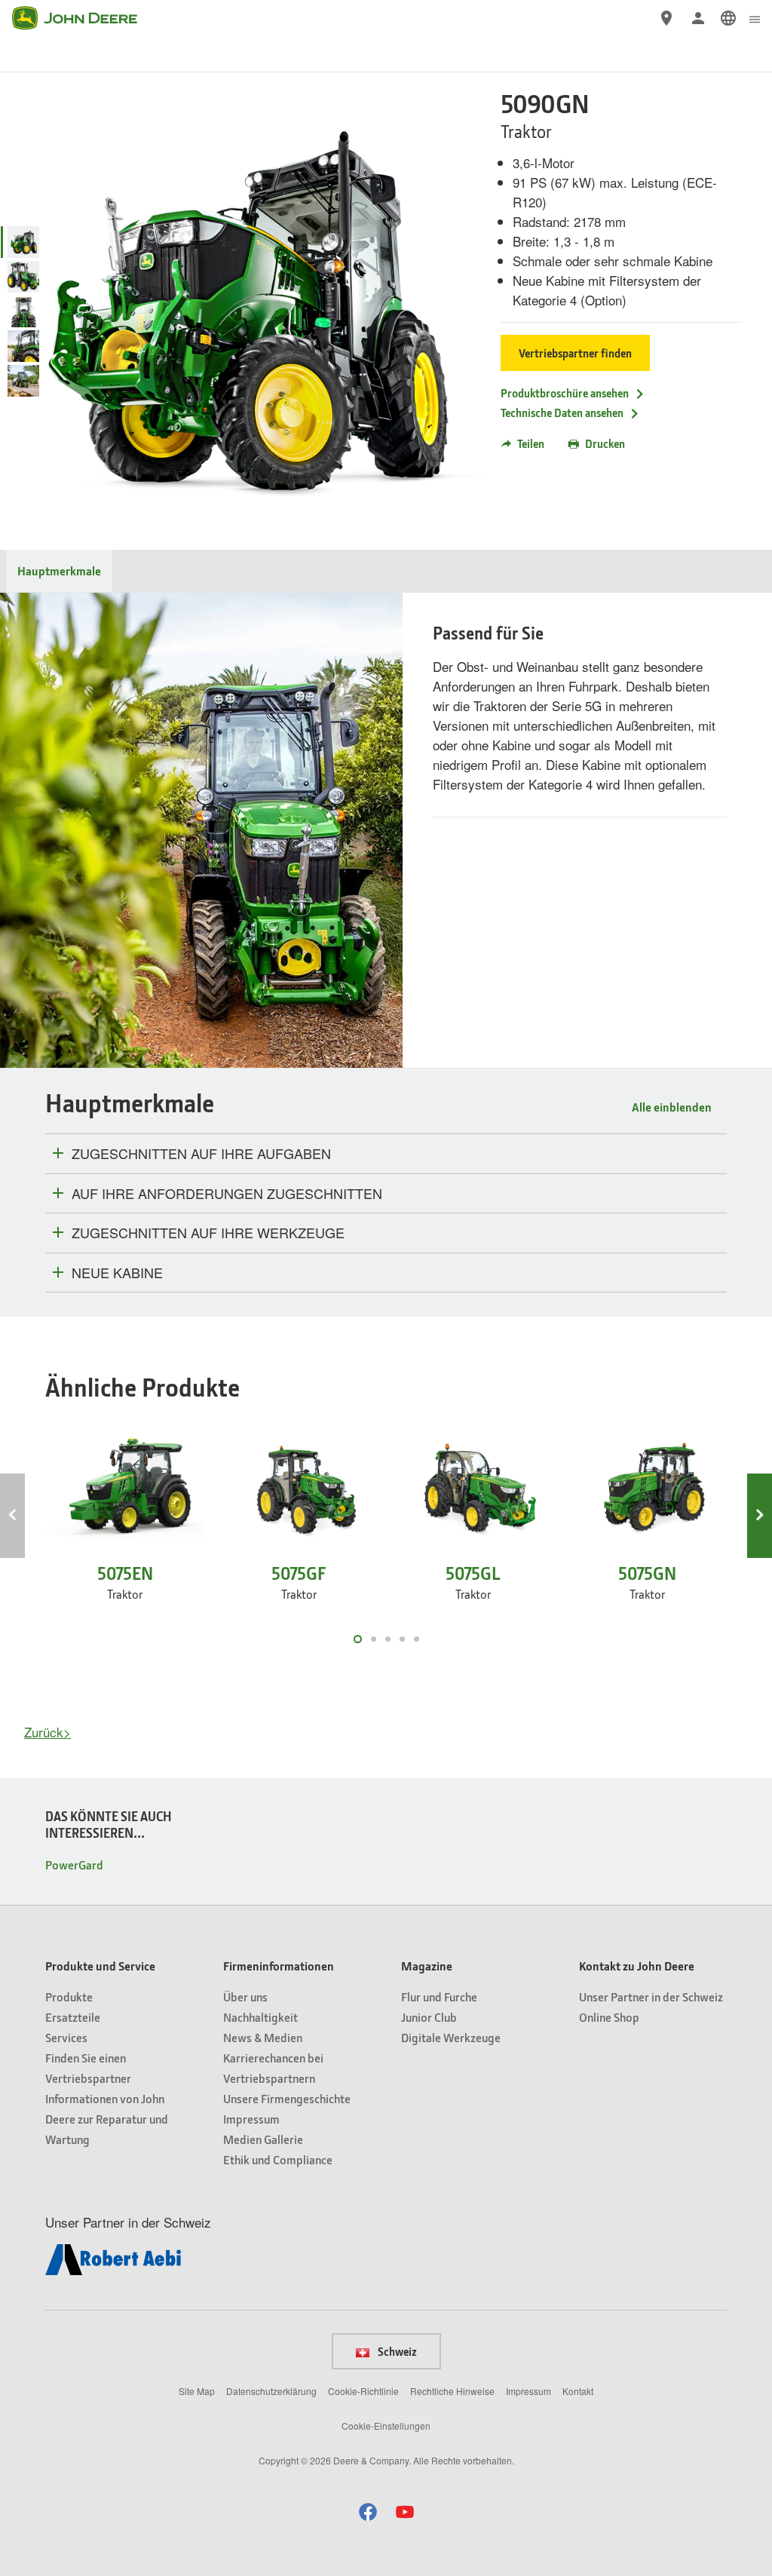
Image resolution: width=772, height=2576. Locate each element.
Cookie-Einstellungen (386, 2426)
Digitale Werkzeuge (451, 2037)
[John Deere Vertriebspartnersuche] (666, 18)
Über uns (245, 1996)
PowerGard (74, 1865)
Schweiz (396, 2351)
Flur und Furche (439, 1996)
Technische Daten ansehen (562, 412)
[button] (368, 2512)
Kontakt (578, 2391)
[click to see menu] (755, 18)
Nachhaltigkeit (260, 2017)
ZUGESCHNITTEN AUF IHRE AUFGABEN (201, 1154)
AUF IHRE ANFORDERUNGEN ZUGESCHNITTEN (227, 1194)
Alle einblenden (672, 1107)
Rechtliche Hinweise (452, 2391)
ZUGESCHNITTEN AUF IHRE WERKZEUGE (208, 1233)
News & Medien (263, 2037)
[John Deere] (84, 18)
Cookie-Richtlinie (363, 2391)
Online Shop (609, 2017)
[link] (728, 18)
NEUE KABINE (117, 1273)
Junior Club (429, 2017)
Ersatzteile (73, 2017)
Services (66, 2037)
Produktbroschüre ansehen (565, 393)
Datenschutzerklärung (271, 2391)
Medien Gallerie (263, 2139)
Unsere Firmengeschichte (287, 2098)
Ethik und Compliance (278, 2159)
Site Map (197, 2391)
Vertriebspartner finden (575, 353)
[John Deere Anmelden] (698, 18)
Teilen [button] (531, 443)
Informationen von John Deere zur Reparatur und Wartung (107, 2119)
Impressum (251, 2119)
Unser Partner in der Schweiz (651, 1996)
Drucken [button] (605, 443)
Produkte (69, 1996)
